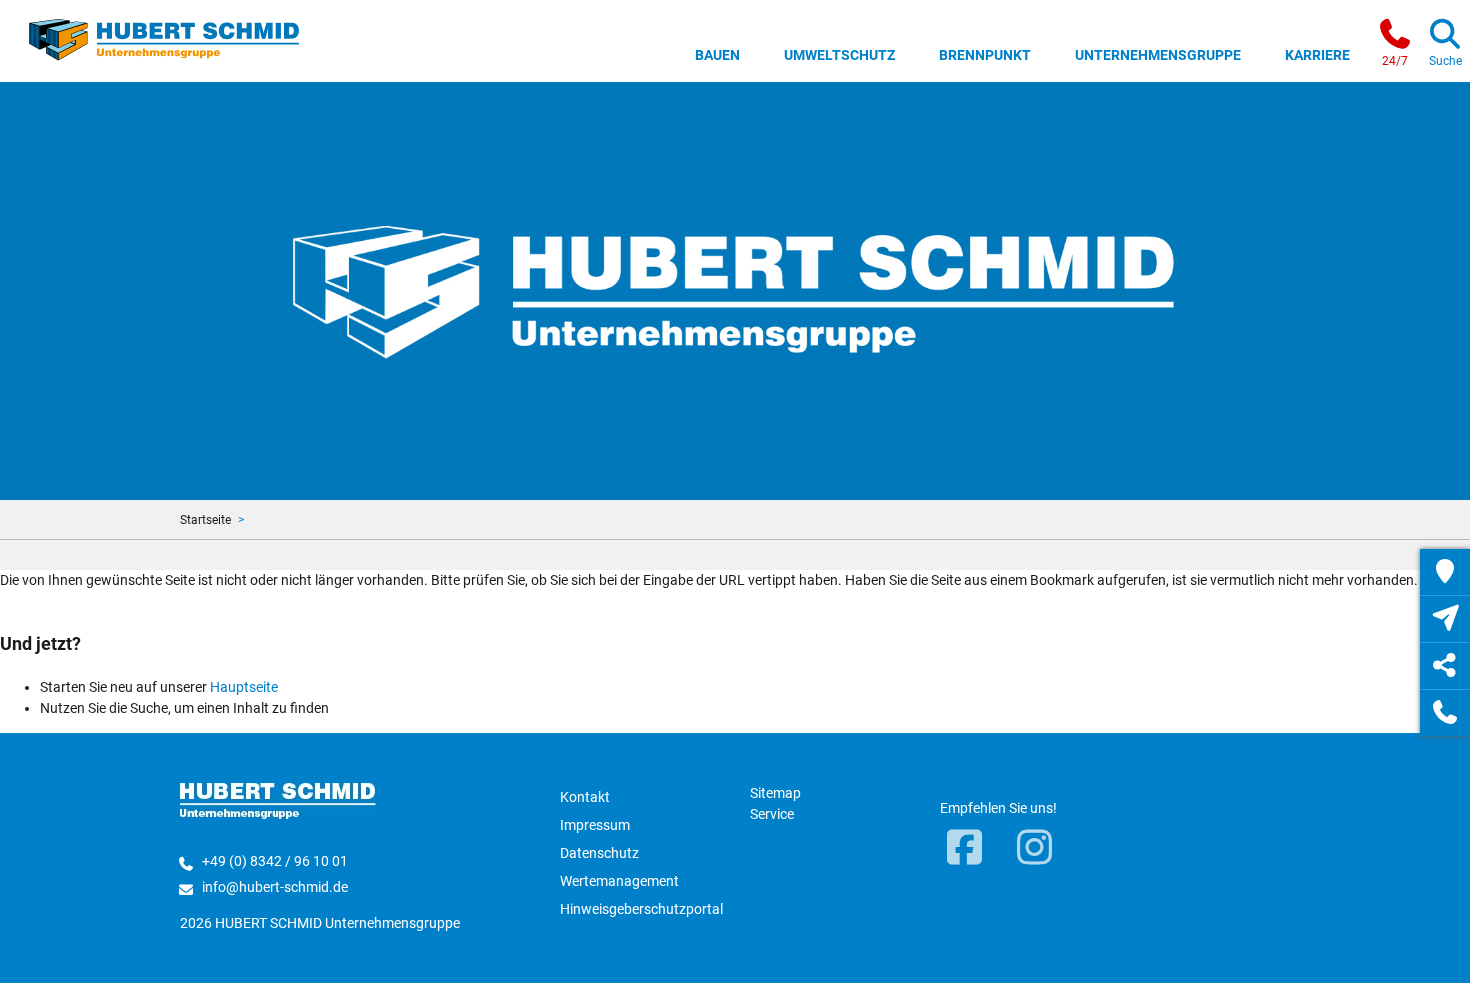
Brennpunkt (985, 55)
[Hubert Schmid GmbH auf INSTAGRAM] (1035, 849)
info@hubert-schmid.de (275, 887)
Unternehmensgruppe (1158, 55)
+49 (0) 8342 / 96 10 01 (275, 861)
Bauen (717, 55)
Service (772, 814)
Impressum (595, 825)
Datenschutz (599, 853)
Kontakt (585, 797)
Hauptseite (244, 687)
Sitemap (775, 793)
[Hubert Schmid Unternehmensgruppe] (164, 38)
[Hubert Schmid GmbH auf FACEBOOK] (965, 849)
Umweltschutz (839, 55)
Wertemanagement (619, 881)
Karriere (1317, 55)
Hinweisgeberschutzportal (641, 909)
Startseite (205, 520)
